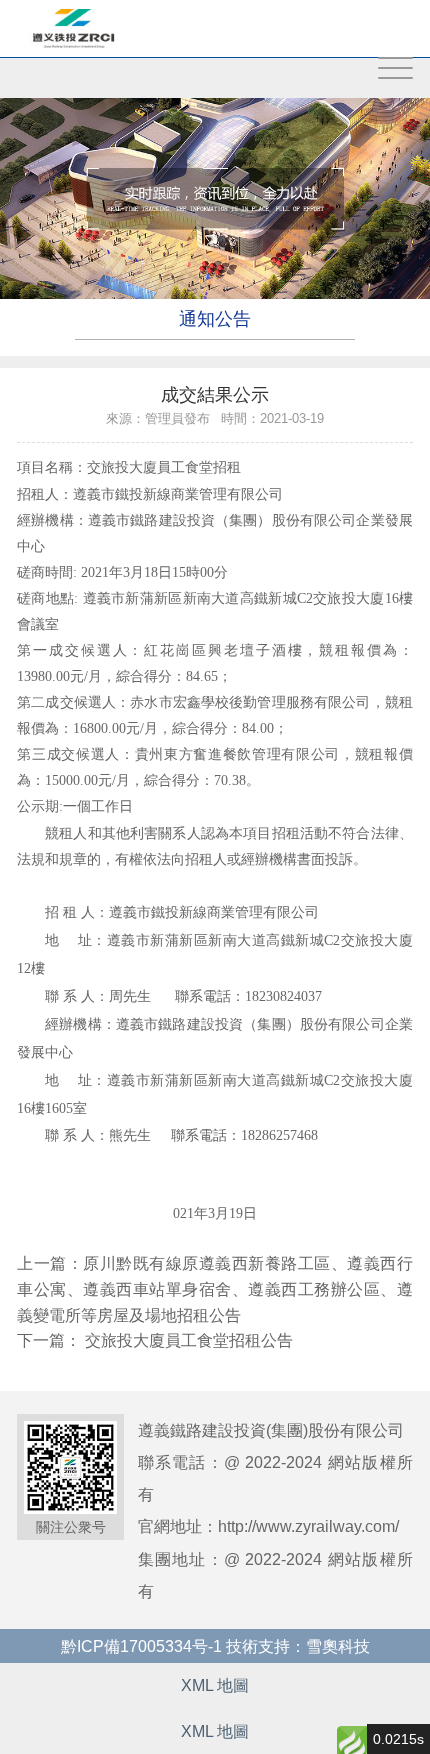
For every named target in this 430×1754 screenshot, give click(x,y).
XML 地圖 (215, 1685)
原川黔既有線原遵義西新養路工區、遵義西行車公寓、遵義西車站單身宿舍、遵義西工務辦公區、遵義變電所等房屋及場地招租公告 (215, 1288)
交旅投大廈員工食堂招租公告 (189, 1340)
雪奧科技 (338, 1646)
